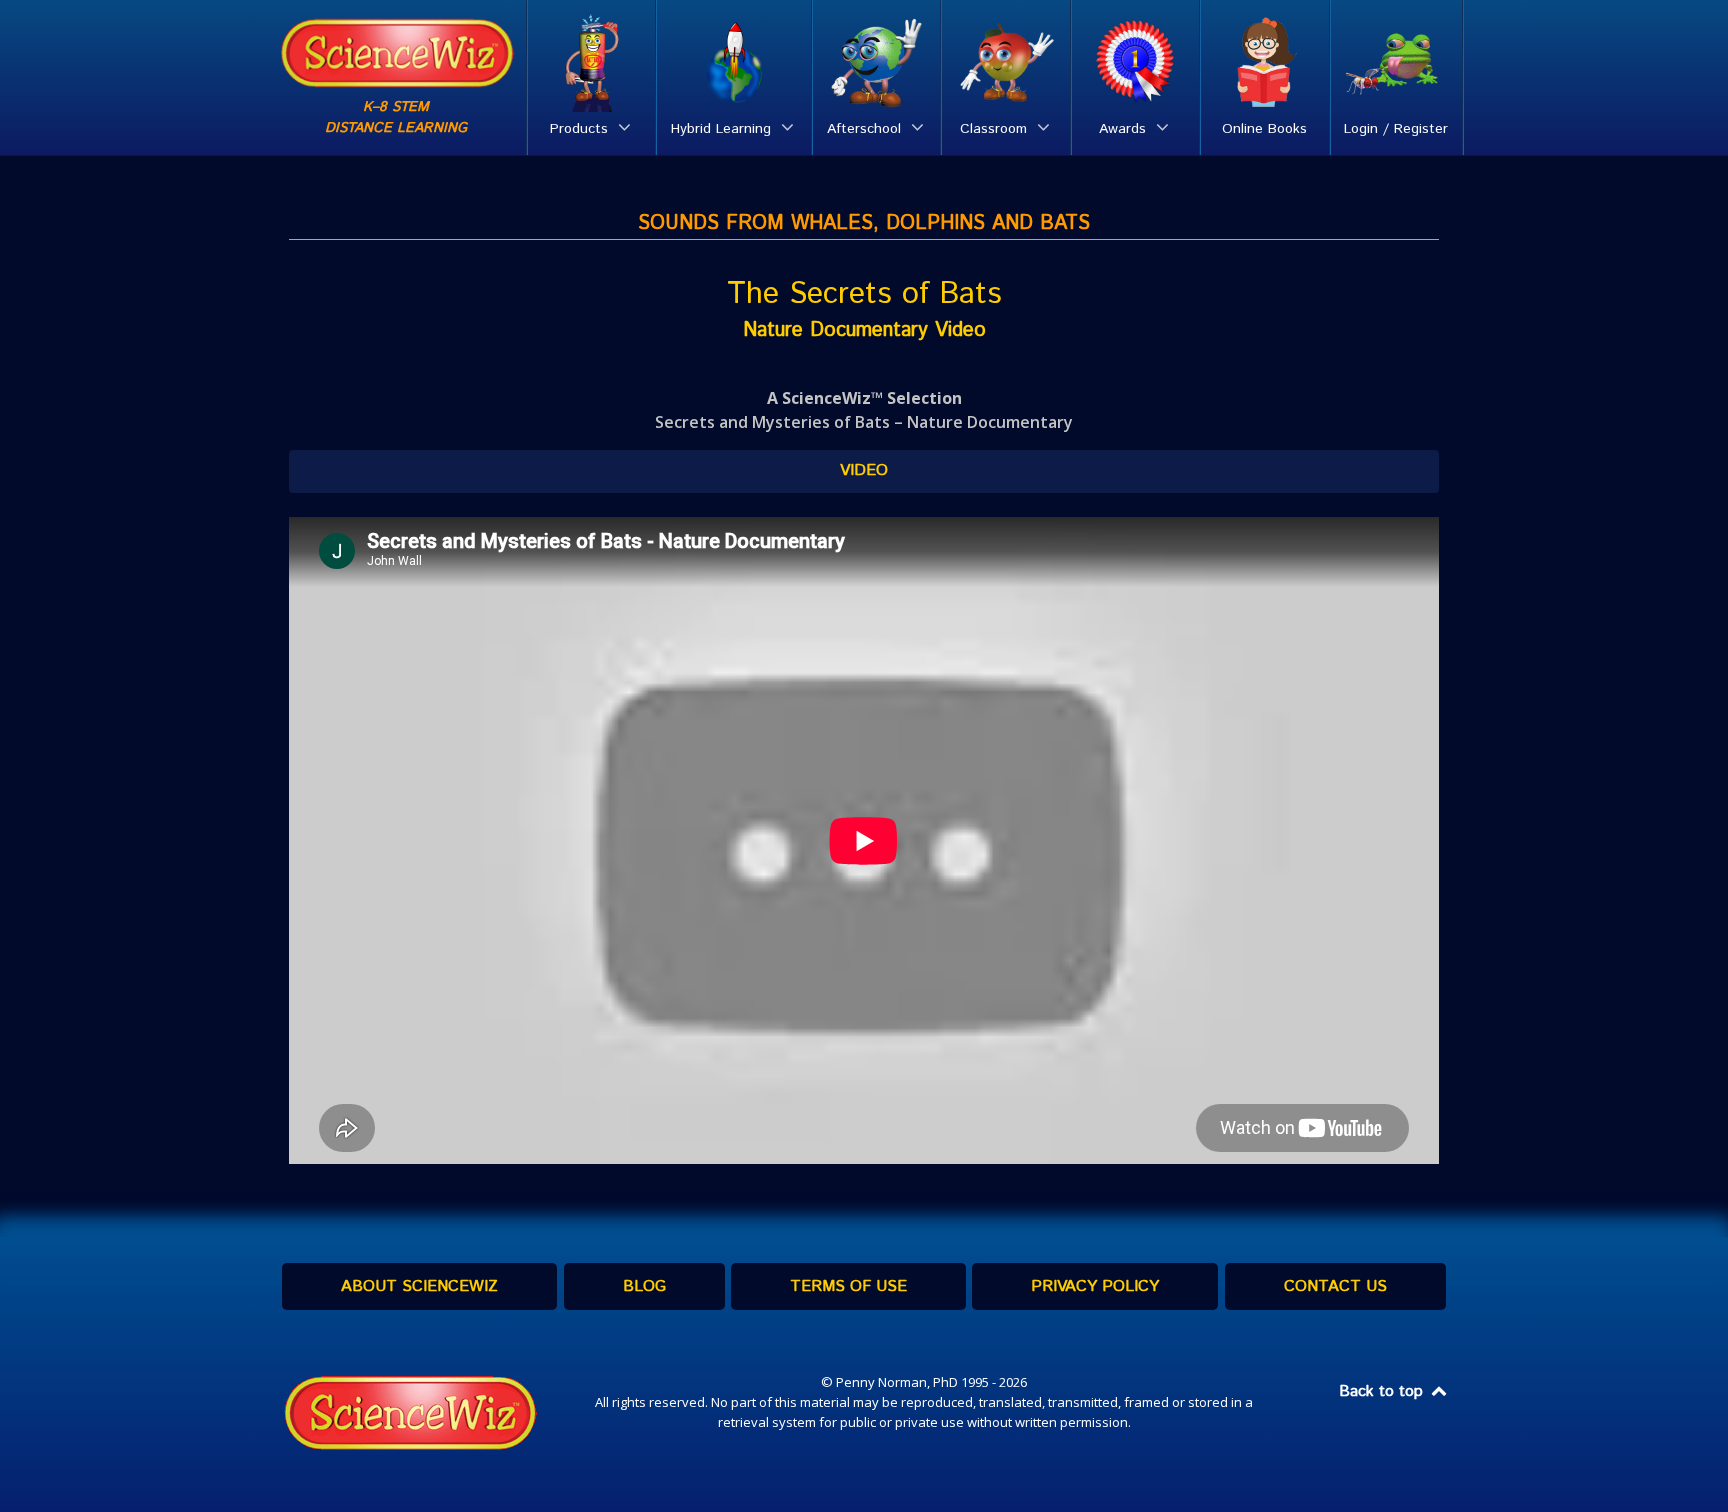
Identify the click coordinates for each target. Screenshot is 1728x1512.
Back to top (1383, 1391)
